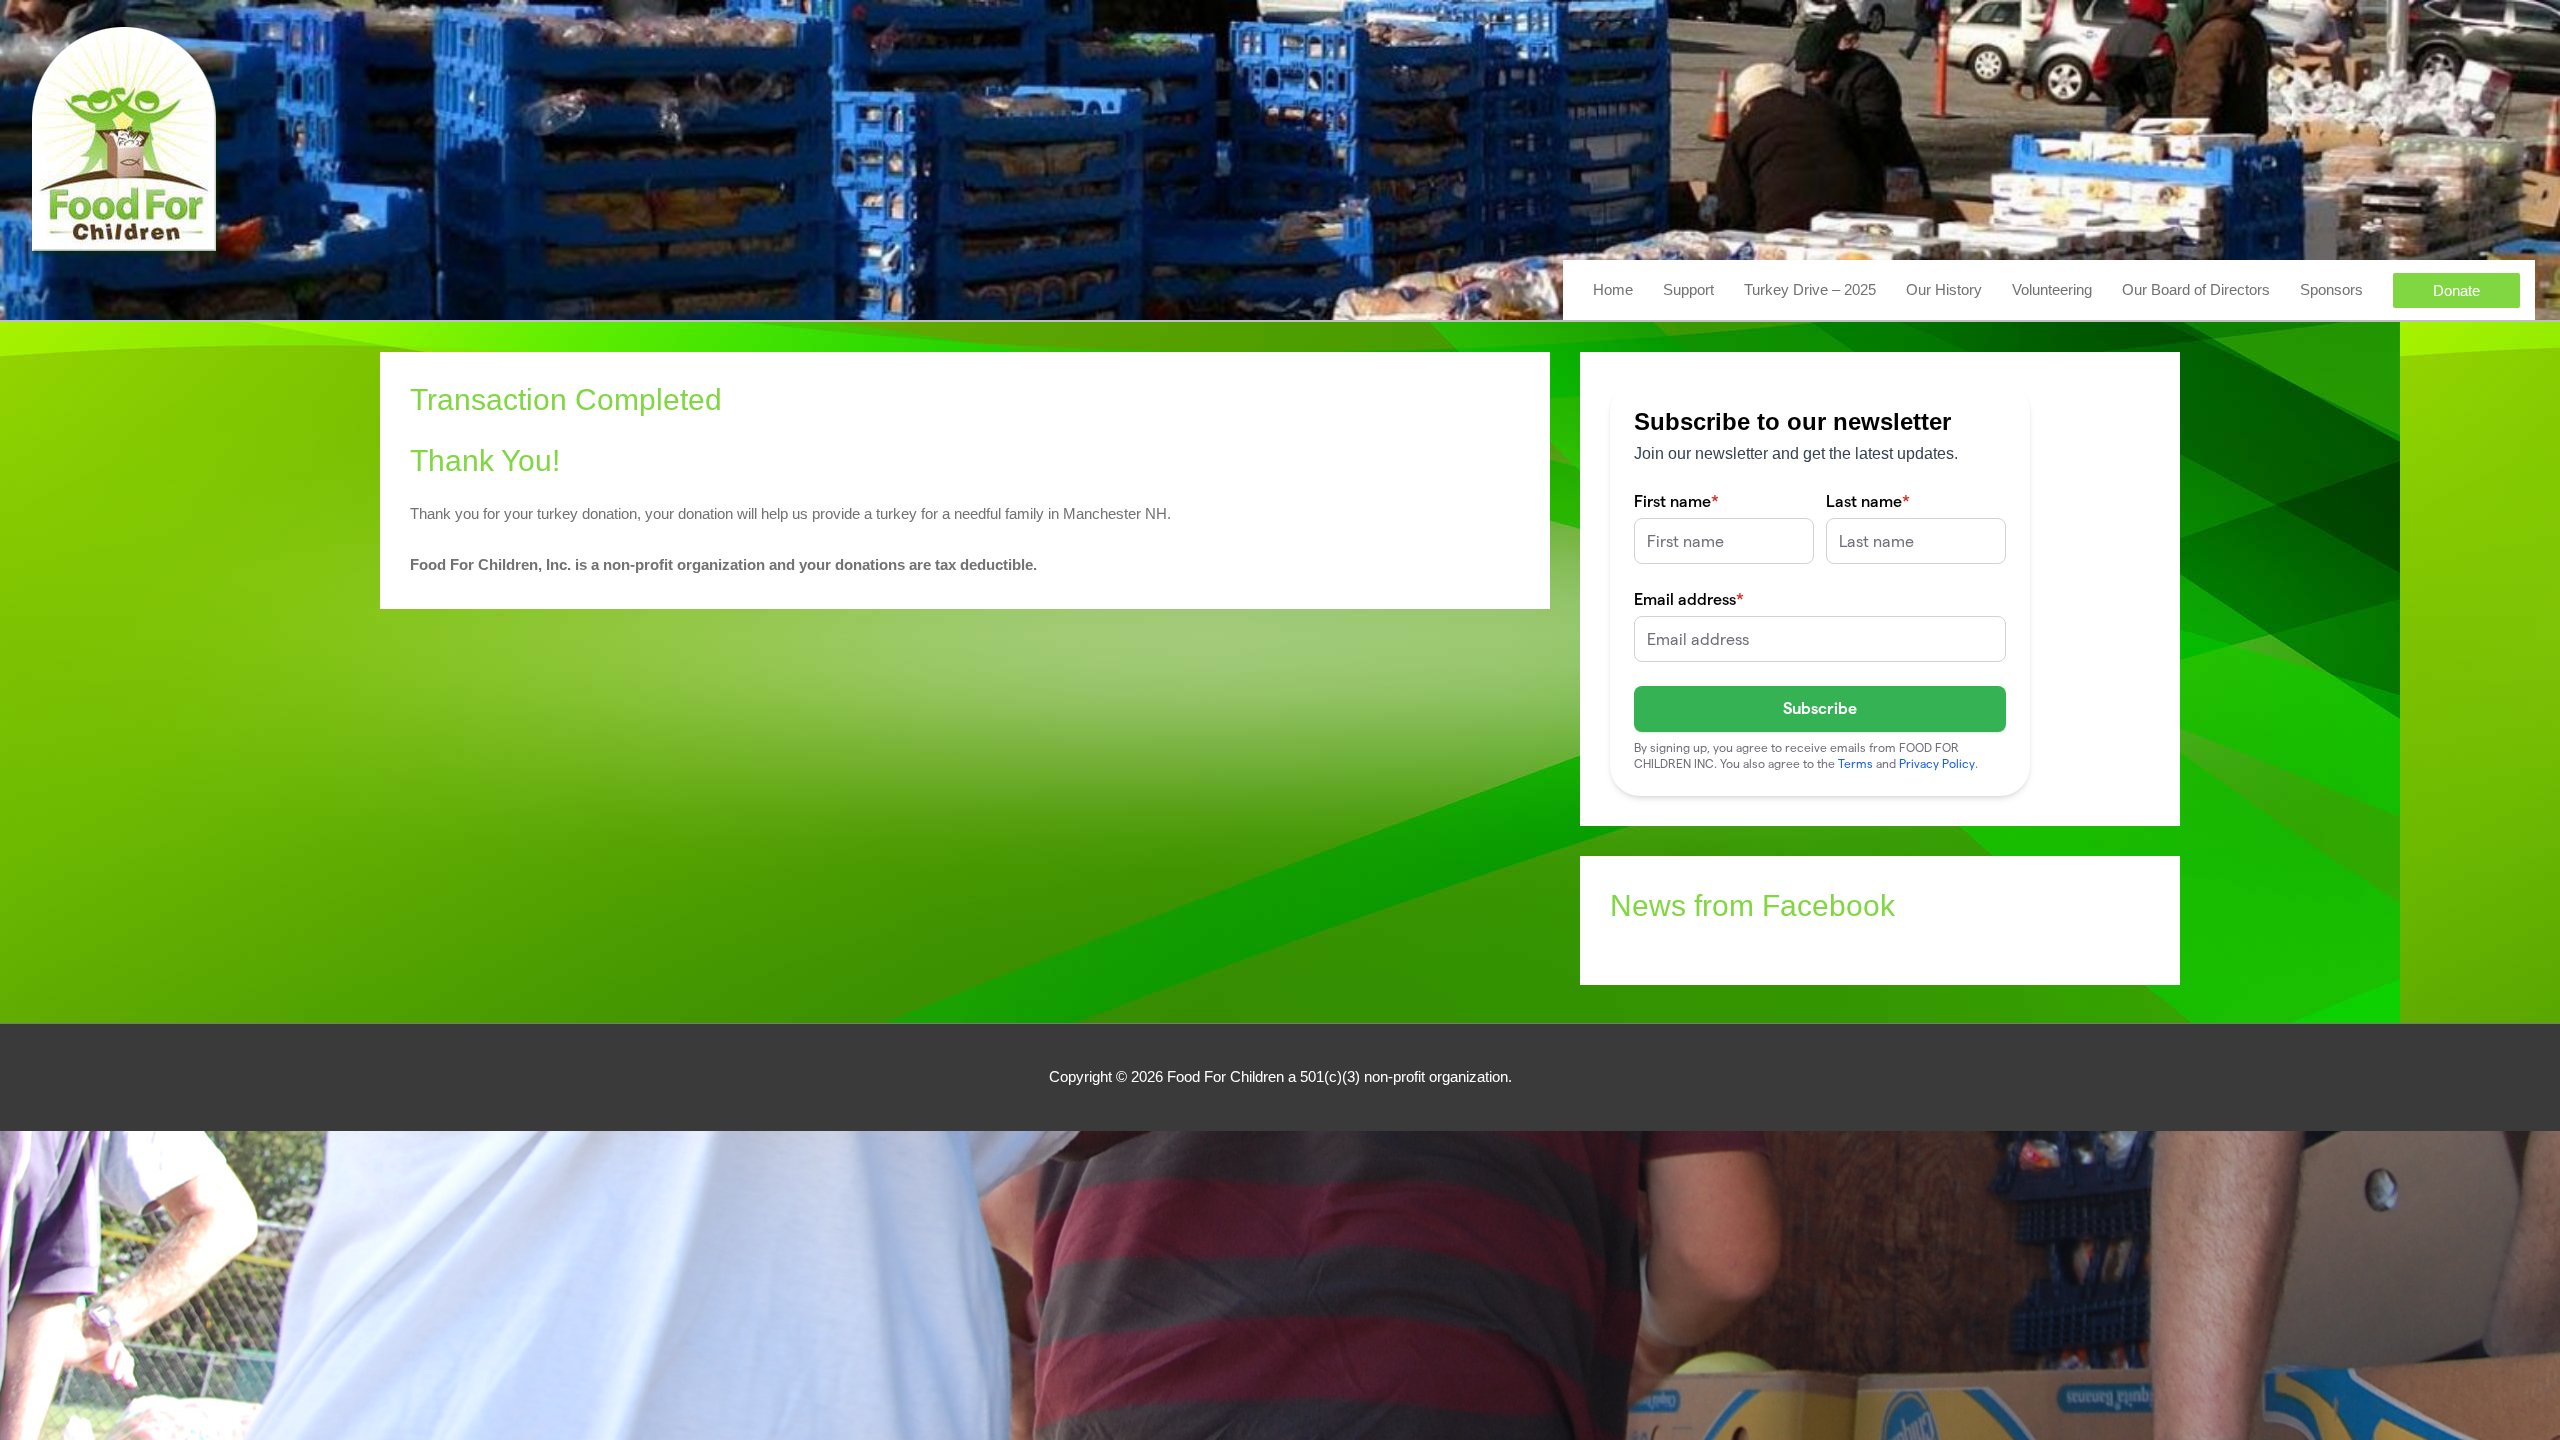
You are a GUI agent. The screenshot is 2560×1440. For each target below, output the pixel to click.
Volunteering (2052, 289)
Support (1688, 289)
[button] (2456, 290)
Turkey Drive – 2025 (1810, 289)
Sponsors (2331, 289)
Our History (1944, 289)
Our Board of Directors (2196, 289)
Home (1613, 289)
